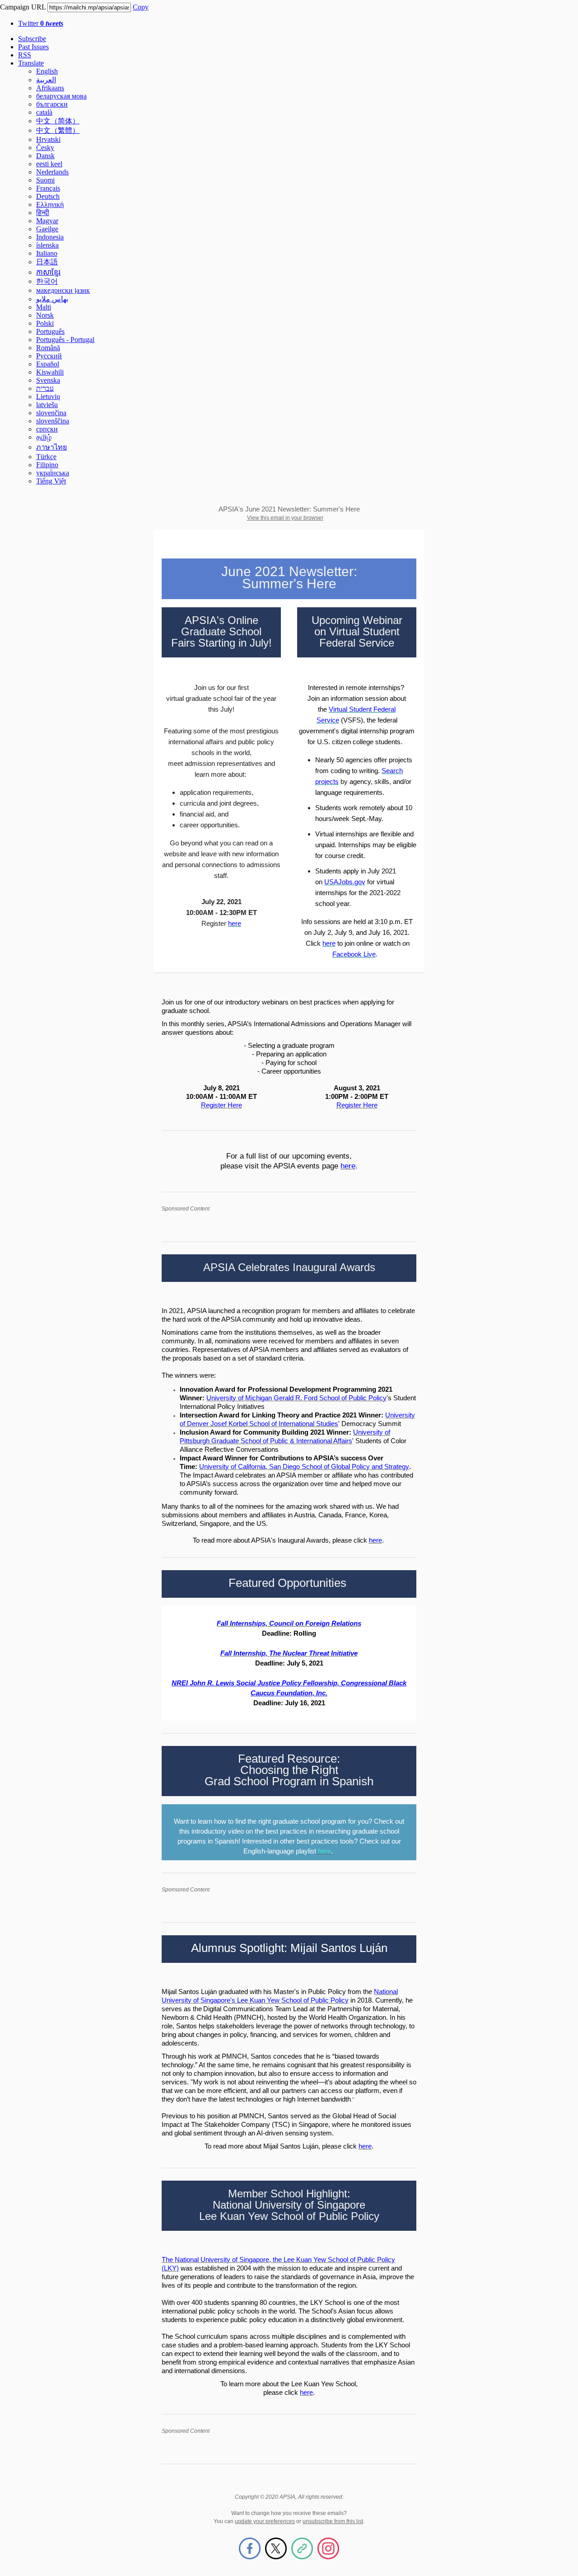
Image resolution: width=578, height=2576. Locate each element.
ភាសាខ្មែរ (48, 272)
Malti (44, 307)
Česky (45, 148)
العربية (46, 80)
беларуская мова (61, 96)
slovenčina (51, 413)
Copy (141, 7)
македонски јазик (63, 290)
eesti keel (49, 164)
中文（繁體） (58, 130)
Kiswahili (50, 372)
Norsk (45, 315)
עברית (45, 388)
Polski (45, 323)
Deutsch (48, 196)
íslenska (47, 245)
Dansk (45, 156)
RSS (25, 55)
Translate (31, 63)
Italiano (47, 253)
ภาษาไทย (51, 447)
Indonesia (50, 237)
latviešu (47, 405)
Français (48, 188)
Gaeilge (47, 229)
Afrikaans (50, 88)
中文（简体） (58, 121)
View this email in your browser (285, 518)
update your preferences (265, 2521)
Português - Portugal (65, 340)
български (52, 104)
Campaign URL (23, 7)
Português (50, 331)
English (47, 71)
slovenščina (53, 421)
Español (48, 364)
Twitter (41, 23)
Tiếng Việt (51, 481)
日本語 (47, 262)
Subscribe (32, 39)
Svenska (48, 380)
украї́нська (53, 473)
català (44, 112)
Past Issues (33, 47)
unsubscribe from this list (333, 2521)
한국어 (47, 281)
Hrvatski (48, 139)
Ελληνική (50, 204)
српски (47, 429)
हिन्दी (43, 213)
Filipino (47, 465)
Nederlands (52, 172)
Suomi (45, 180)
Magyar (47, 221)
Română (48, 348)
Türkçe (46, 457)
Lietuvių (48, 396)
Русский (49, 356)
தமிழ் (44, 437)
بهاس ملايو (52, 299)
